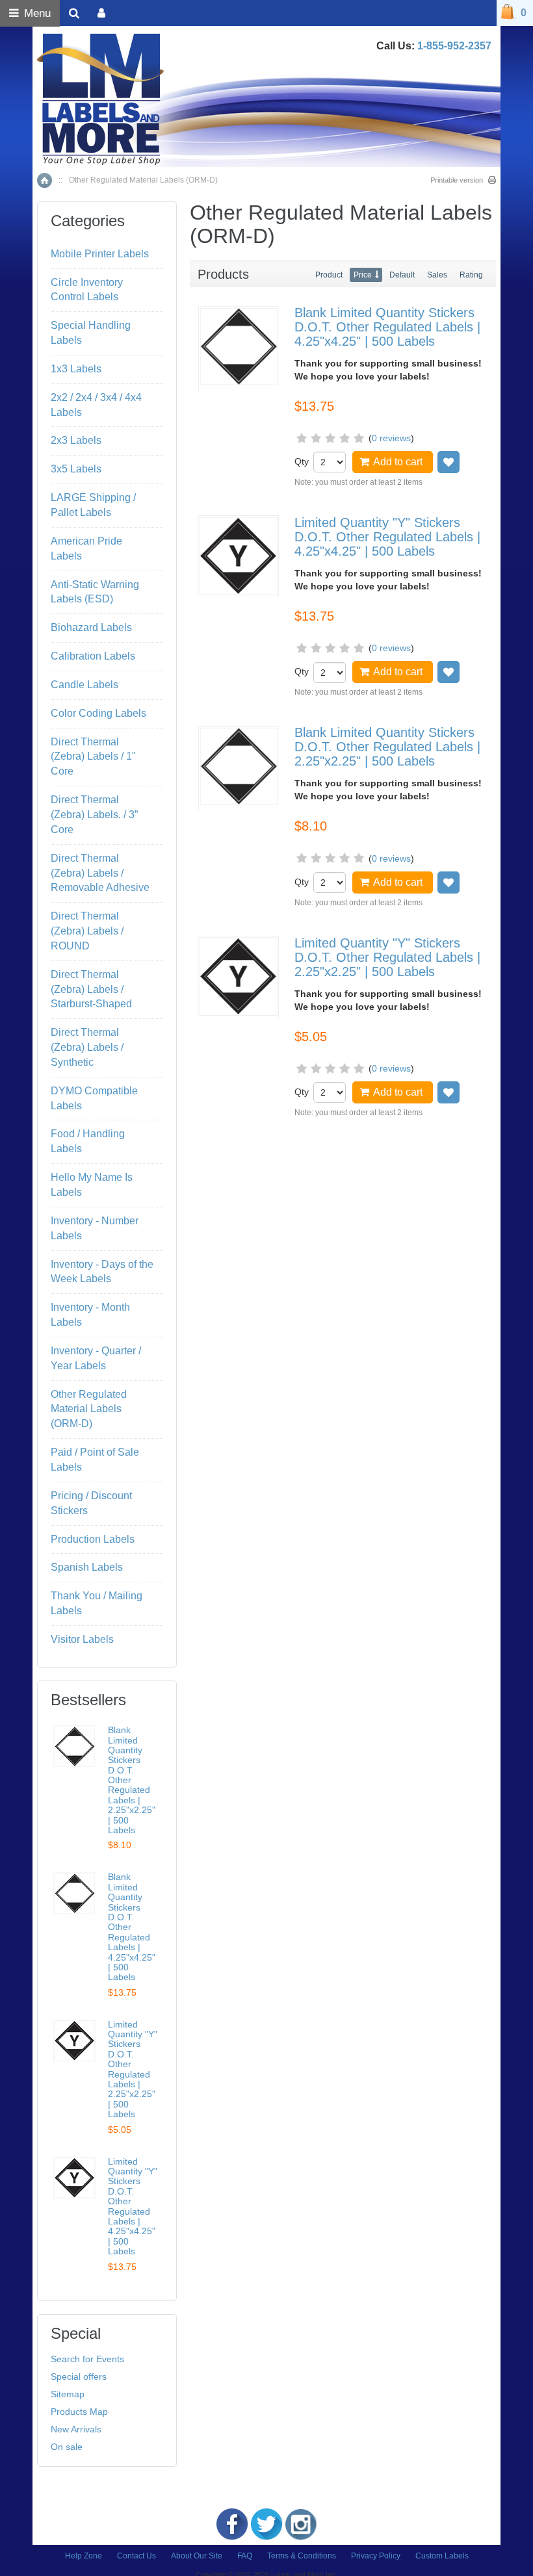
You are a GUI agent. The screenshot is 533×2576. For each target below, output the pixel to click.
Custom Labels (442, 2556)
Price (363, 275)
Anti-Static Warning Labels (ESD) (95, 592)
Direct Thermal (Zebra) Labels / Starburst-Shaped (91, 989)
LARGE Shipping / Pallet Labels (93, 505)
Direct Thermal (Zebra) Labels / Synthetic (87, 1047)
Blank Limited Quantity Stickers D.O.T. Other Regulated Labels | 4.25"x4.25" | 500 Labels (387, 327)
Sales (437, 275)
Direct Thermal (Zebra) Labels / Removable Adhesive (100, 873)
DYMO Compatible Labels (94, 1098)
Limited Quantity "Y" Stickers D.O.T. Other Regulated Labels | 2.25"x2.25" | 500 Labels (387, 957)
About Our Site (197, 2556)
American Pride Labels (86, 548)
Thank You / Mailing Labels (97, 1603)
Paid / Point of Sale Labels (95, 1460)
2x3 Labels (76, 440)
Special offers (79, 2376)
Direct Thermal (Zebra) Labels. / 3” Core (94, 815)
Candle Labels (84, 685)
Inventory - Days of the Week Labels (102, 1272)
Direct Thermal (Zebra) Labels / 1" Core (93, 757)
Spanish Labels (87, 1567)
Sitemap (68, 2394)
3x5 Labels (76, 469)
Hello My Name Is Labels (92, 1185)
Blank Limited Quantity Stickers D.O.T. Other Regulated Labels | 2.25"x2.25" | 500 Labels (387, 747)
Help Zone (84, 2556)
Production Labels (93, 1539)
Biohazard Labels (91, 627)
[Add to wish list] (448, 462)
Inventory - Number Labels (95, 1228)
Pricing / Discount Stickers (91, 1503)
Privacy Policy (376, 2556)
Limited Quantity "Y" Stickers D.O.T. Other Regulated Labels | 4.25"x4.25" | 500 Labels (387, 537)
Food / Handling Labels (88, 1141)
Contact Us (136, 2556)
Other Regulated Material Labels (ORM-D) (89, 1409)
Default (402, 275)
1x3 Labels (76, 369)
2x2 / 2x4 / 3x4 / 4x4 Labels (96, 405)
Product (329, 275)
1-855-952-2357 (454, 46)
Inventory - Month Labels (90, 1315)
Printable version (457, 180)
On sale (67, 2447)
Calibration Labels (93, 656)
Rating (471, 275)
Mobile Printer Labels (100, 254)
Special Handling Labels (91, 333)
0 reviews (391, 438)
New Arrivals (76, 2429)
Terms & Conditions (302, 2556)
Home (45, 180)
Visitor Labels (82, 1639)
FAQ (245, 2556)
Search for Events (87, 2359)
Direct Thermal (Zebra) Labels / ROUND (87, 931)
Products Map (79, 2412)
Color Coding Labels (98, 713)
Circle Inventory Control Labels (87, 290)
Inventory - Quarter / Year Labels (96, 1358)
